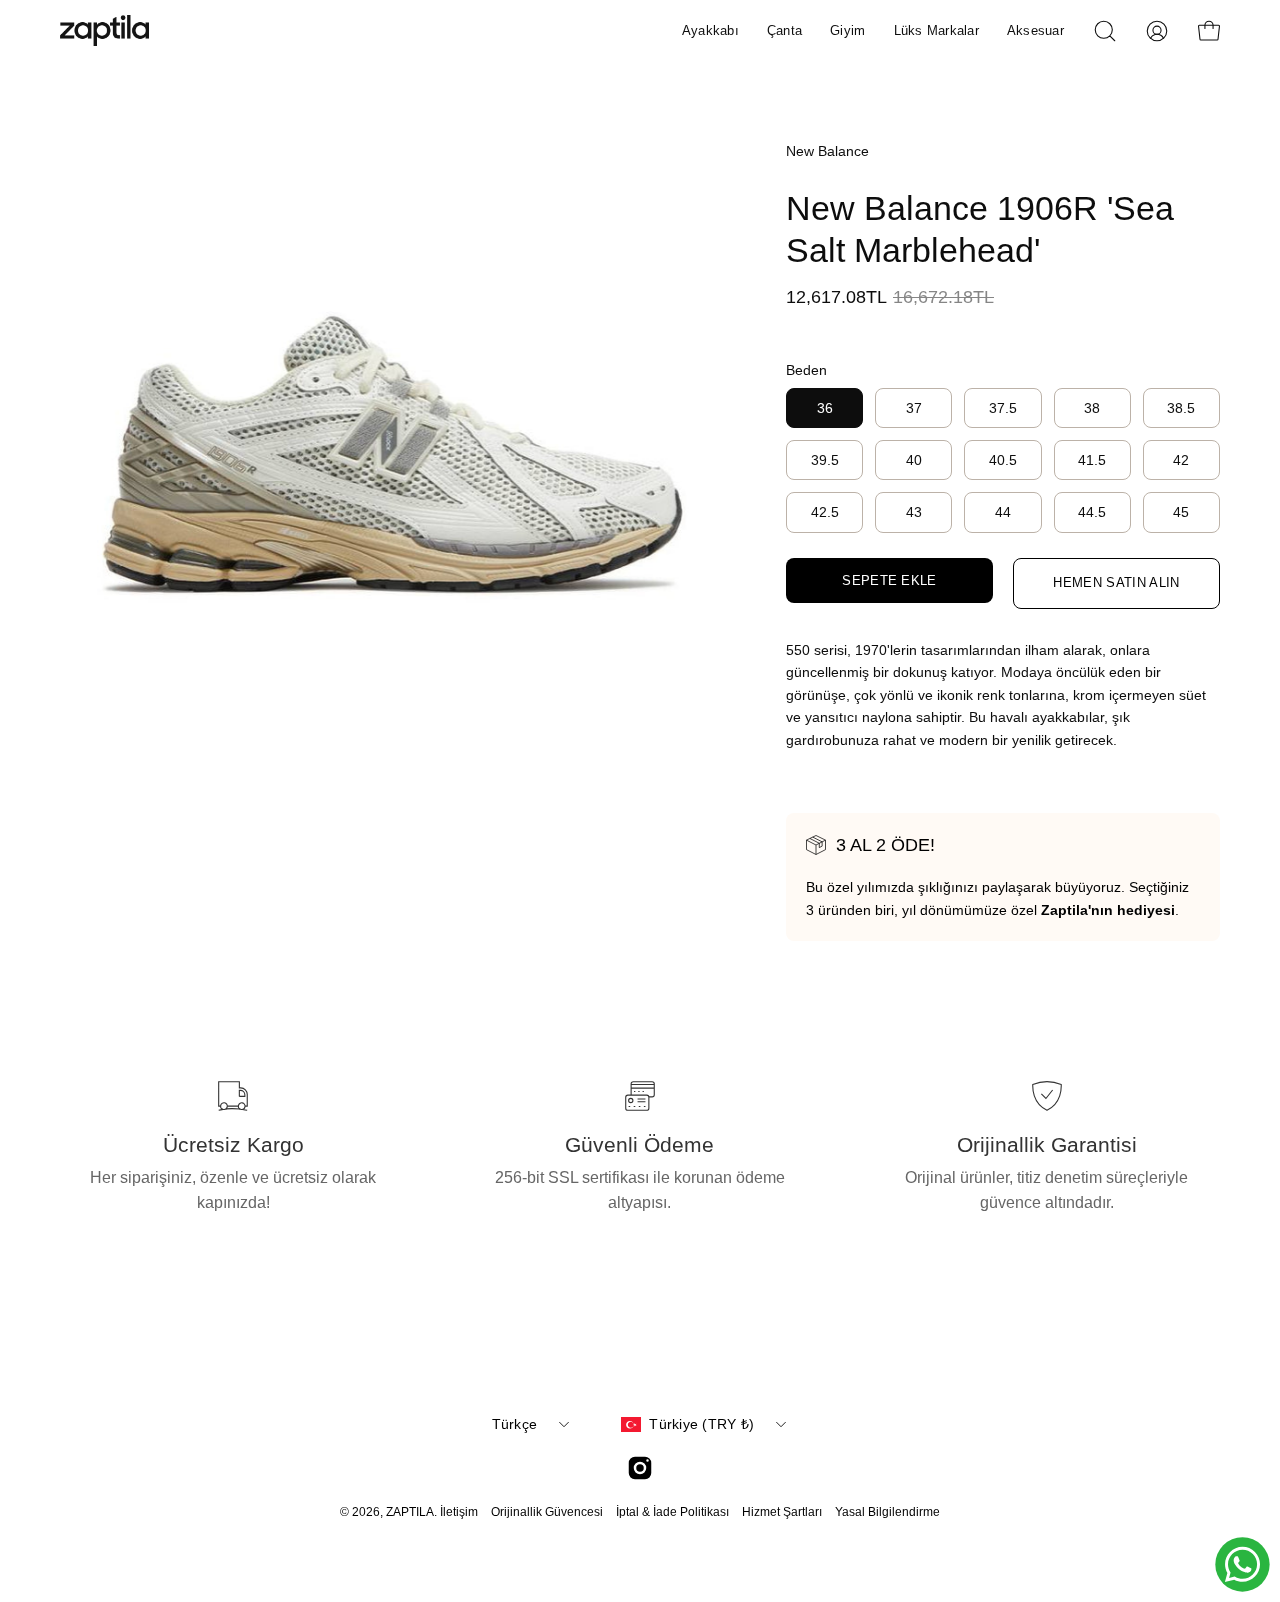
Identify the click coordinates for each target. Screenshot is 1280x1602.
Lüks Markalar (936, 30)
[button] (1105, 31)
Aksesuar (1035, 30)
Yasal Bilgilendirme (887, 1512)
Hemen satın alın (1116, 582)
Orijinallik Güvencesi (547, 1512)
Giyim (847, 30)
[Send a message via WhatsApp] (1242, 1564)
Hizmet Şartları (782, 1512)
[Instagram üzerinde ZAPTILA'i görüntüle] (640, 1468)
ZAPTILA (410, 1512)
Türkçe (515, 1424)
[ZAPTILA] (105, 30)
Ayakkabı (710, 30)
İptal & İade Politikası (672, 1512)
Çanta (784, 30)
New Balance (827, 151)
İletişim (459, 1512)
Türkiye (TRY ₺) (701, 1424)
